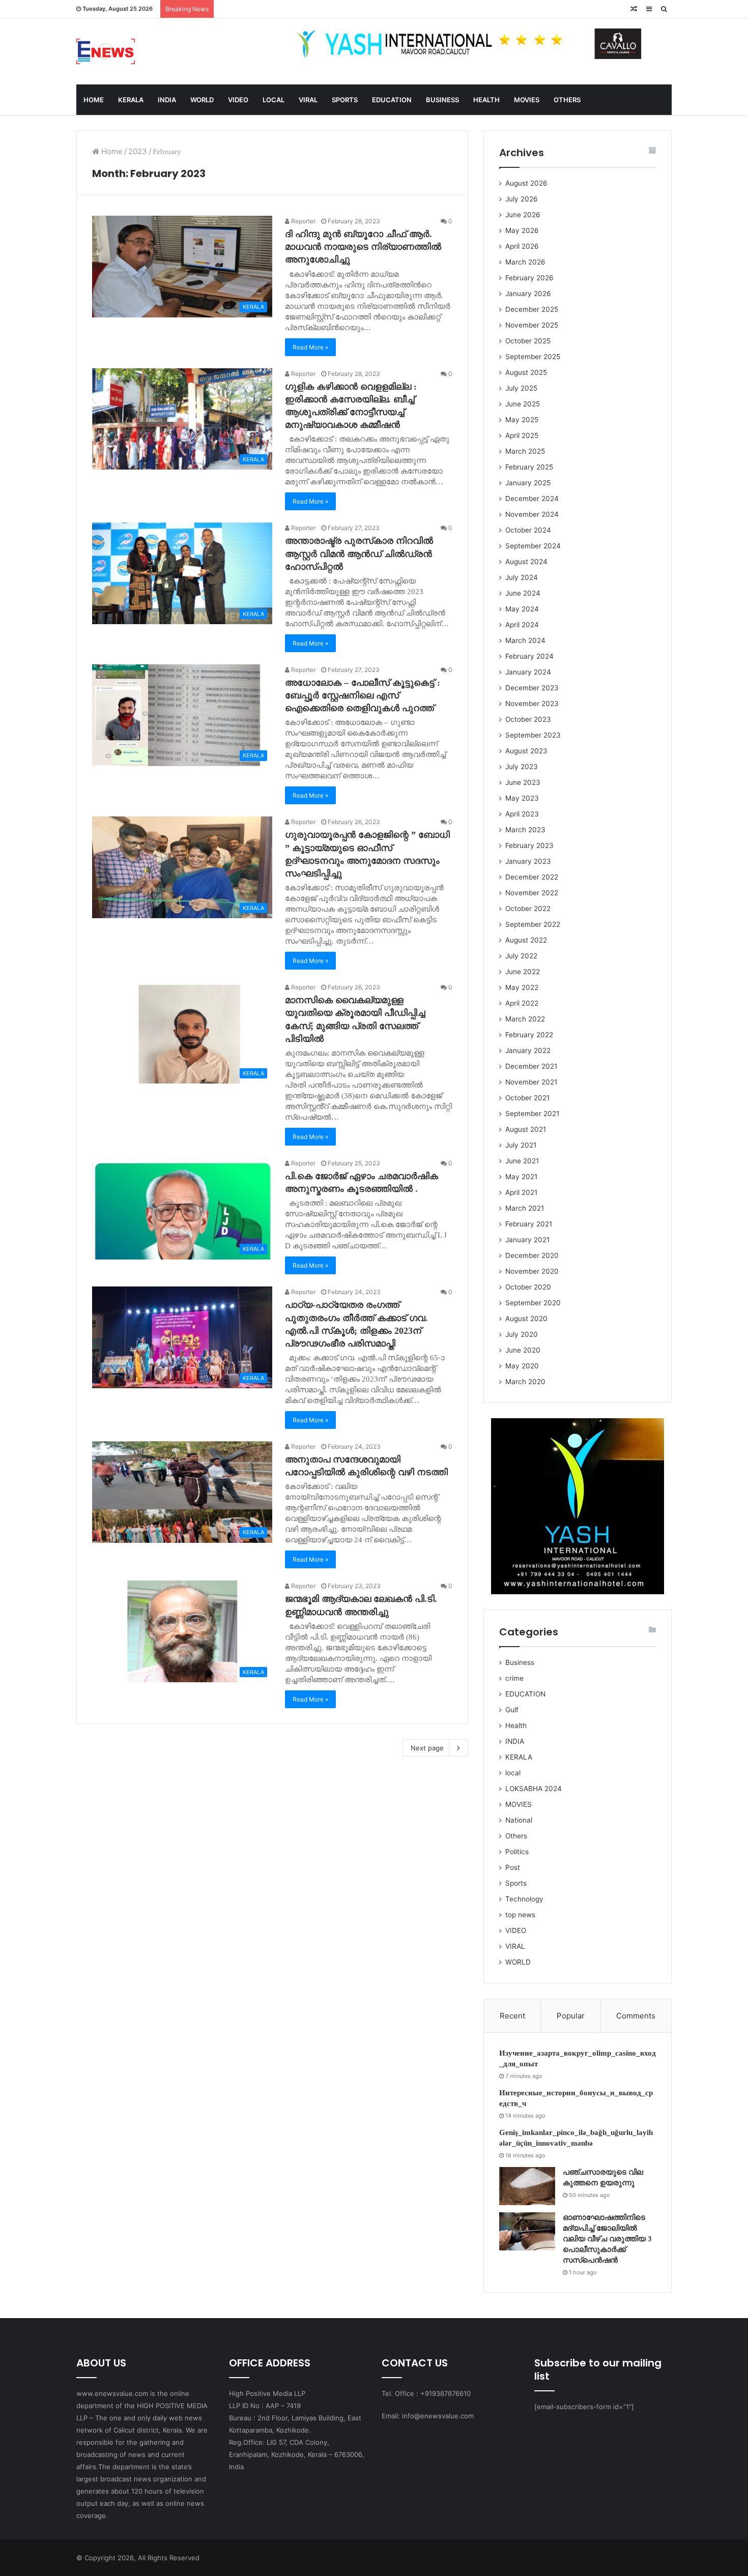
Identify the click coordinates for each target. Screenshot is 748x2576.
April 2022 (522, 1003)
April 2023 (522, 814)
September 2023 (533, 735)
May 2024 (522, 609)
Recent (512, 2016)
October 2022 (528, 909)
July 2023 (522, 767)
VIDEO (238, 100)
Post (513, 1867)
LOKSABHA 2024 (534, 1789)
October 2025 (528, 341)
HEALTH (486, 100)
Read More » (310, 347)
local (513, 1773)
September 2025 (533, 357)
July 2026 (522, 199)
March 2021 (525, 1208)
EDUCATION (392, 100)
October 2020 (528, 1287)
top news (520, 1915)
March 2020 (525, 1382)
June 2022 (523, 972)
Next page (427, 1748)
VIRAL (308, 100)
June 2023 (523, 782)
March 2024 (525, 640)
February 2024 (529, 656)
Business (520, 1662)
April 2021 (521, 1192)
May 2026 (522, 230)
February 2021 (529, 1224)
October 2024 (528, 530)
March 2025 (525, 451)
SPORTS (345, 100)
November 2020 (532, 1271)
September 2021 (532, 1114)
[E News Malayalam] (106, 51)
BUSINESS (442, 100)
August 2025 (526, 372)
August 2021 (526, 1129)
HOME (94, 100)
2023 (138, 151)
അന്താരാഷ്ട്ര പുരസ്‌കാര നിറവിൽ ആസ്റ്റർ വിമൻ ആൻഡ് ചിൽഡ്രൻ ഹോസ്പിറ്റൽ (359, 553)
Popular (571, 2016)
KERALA (131, 100)
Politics (517, 1852)
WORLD (202, 100)
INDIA (167, 100)
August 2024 (526, 562)
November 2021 (531, 1082)
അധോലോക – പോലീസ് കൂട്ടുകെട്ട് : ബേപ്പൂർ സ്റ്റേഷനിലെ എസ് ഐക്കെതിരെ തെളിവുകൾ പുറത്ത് (363, 695)
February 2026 (529, 278)
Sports (516, 1883)
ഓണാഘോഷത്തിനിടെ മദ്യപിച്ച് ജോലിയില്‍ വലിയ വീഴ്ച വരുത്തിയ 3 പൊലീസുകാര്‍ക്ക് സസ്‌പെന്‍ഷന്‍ (607, 2239)
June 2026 (523, 215)
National (519, 1820)
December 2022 (532, 877)
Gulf (512, 1710)
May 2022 (522, 987)
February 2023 (529, 845)
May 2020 (522, 1366)
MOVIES (527, 100)
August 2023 (526, 751)
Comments (636, 2016)
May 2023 (522, 798)
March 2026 (525, 262)
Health (516, 1725)
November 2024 (532, 514)
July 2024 (522, 577)
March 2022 (525, 1019)
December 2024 (532, 499)
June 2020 (523, 1350)
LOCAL (274, 100)
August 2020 (526, 1319)
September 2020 (533, 1303)
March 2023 (525, 830)
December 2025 (532, 309)
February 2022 (529, 1035)
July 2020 (522, 1334)
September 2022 (533, 924)
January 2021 (527, 1240)
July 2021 (521, 1145)
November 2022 (532, 893)
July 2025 (521, 388)
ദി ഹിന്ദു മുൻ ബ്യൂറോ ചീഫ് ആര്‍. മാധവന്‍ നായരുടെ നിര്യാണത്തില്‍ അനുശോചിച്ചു (363, 247)
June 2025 (523, 404)
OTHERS (567, 100)
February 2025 (529, 467)
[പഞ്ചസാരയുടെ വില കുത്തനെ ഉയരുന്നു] (527, 2186)
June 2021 (522, 1161)
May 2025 (522, 420)
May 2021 (521, 1177)
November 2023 (532, 704)
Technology (524, 1899)
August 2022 (526, 940)
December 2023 (532, 688)
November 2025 (532, 325)
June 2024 (523, 593)
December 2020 (532, 1255)
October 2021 (527, 1098)
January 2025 (528, 483)
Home (111, 151)
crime (514, 1678)
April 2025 (522, 435)
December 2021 (531, 1066)
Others (516, 1836)
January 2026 (528, 294)
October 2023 (528, 719)
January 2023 (528, 861)
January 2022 (528, 1050)
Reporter (303, 221)
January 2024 (528, 672)
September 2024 (533, 546)
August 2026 (526, 183)
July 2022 (521, 956)
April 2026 (522, 246)
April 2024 (522, 625)
